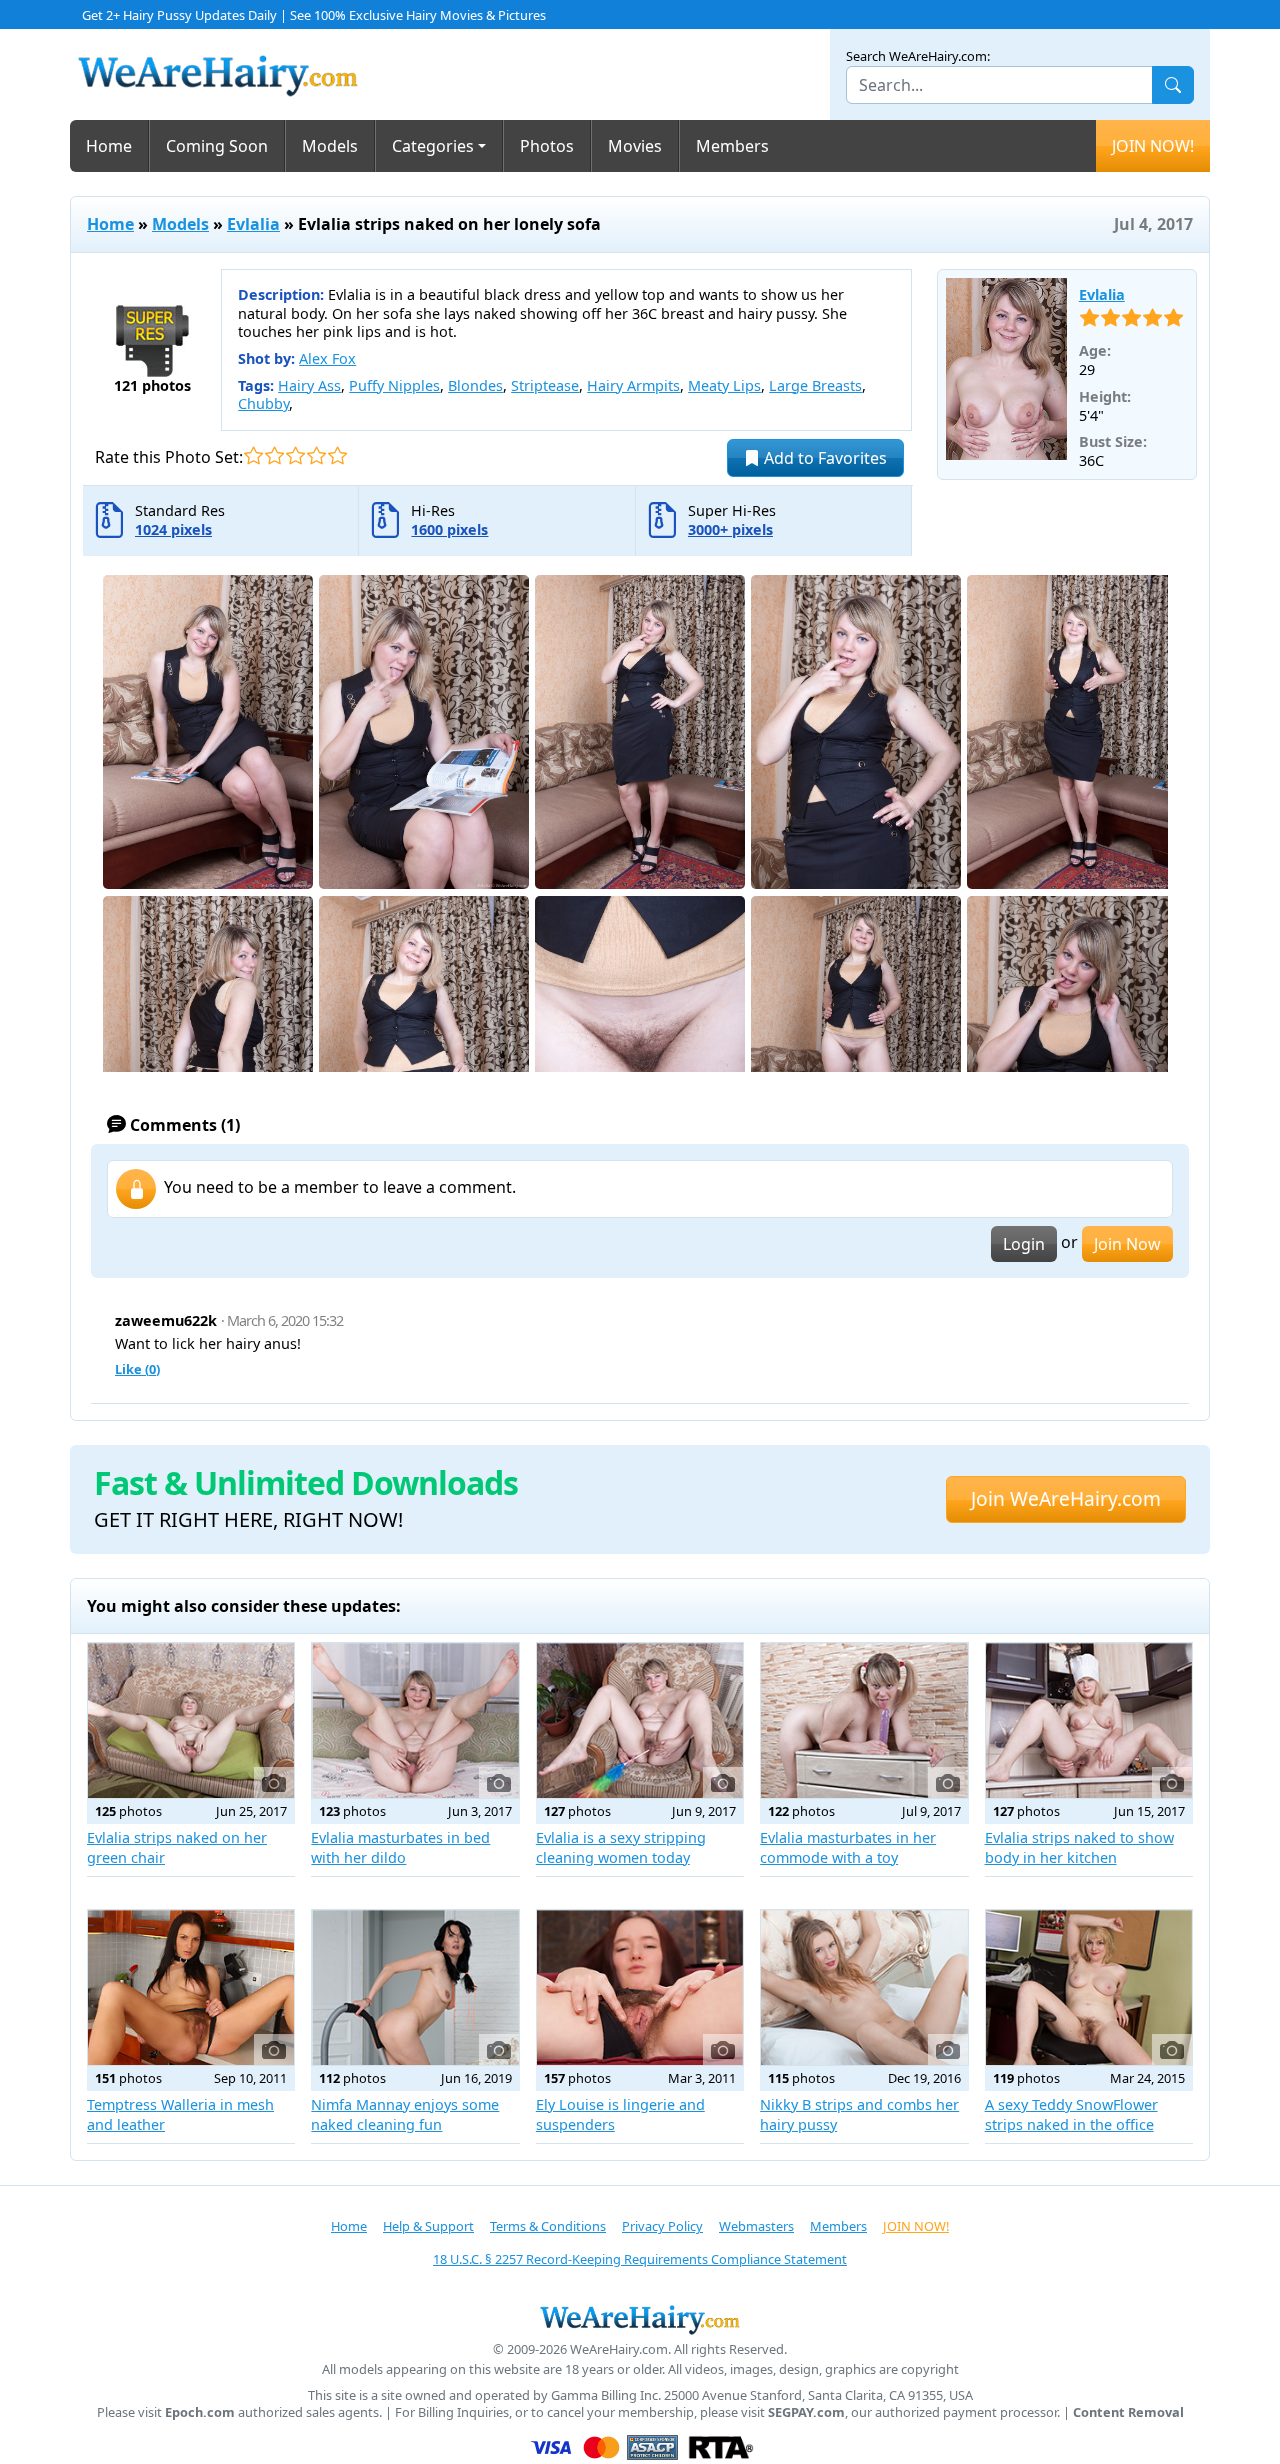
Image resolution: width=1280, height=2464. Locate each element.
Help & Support (428, 2226)
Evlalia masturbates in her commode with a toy (848, 1847)
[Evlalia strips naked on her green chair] (191, 1720)
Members (732, 146)
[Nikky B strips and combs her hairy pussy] (864, 1987)
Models (330, 146)
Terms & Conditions (548, 2226)
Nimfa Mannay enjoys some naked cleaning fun (405, 2114)
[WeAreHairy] (640, 2319)
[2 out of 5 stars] (274, 455)
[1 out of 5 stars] (253, 455)
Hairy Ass (309, 385)
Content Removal (1128, 2412)
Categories (433, 146)
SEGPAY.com (806, 2412)
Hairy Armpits (633, 385)
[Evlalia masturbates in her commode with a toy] (864, 1720)
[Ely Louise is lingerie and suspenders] (640, 1987)
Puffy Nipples (394, 385)
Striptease (545, 385)
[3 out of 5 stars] (295, 455)
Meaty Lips (724, 385)
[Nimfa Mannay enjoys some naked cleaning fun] (415, 1987)
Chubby (263, 403)
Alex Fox (327, 358)
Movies (635, 146)
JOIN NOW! (1153, 146)
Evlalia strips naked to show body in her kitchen (1079, 1847)
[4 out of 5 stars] (316, 455)
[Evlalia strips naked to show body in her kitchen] (1089, 1720)
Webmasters (756, 2226)
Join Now (1127, 1244)
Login (1024, 1244)
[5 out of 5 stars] (337, 455)
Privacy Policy (662, 2226)
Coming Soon (217, 146)
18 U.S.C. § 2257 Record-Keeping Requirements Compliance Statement (640, 2259)
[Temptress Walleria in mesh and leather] (191, 1987)
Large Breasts (815, 385)
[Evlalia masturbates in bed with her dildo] (415, 1720)
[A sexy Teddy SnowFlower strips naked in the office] (1089, 1987)
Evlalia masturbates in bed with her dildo (400, 1847)
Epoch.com (200, 2412)
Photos (547, 146)
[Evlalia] (1006, 369)
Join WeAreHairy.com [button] (1066, 1498)
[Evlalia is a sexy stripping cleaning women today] (640, 1720)
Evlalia (253, 224)
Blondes (475, 385)
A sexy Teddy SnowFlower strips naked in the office (1071, 2114)
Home (109, 146)
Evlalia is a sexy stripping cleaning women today (621, 1847)
